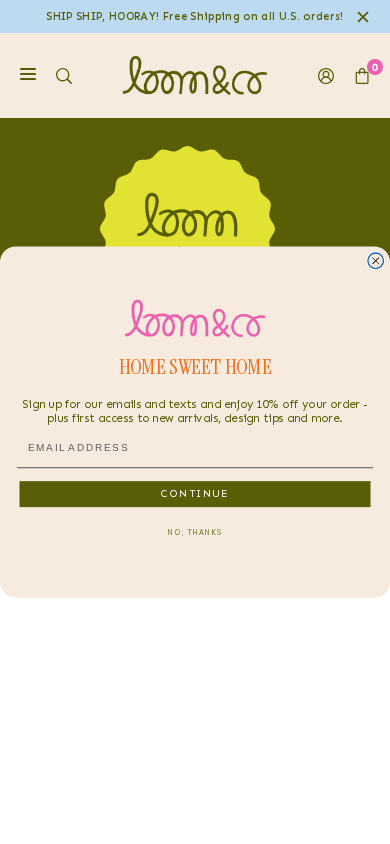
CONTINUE (195, 493)
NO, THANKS (195, 532)
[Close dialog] (376, 261)
